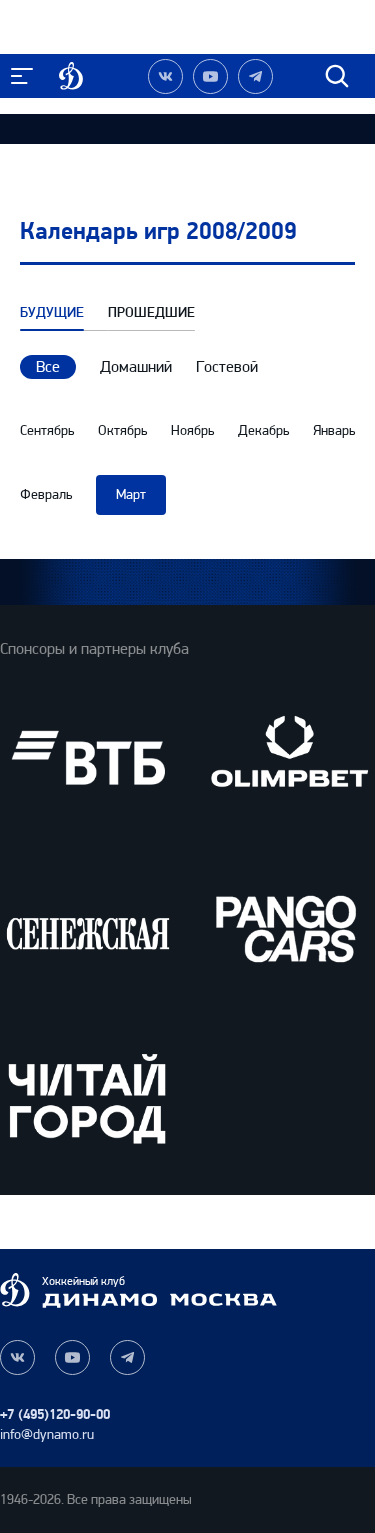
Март (131, 494)
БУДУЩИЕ (52, 313)
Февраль (46, 494)
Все (48, 366)
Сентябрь (47, 430)
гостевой (227, 366)
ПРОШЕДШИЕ (151, 313)
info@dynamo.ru (47, 1434)
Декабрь (263, 430)
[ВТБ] (88, 758)
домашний (136, 366)
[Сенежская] (88, 928)
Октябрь (122, 430)
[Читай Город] (88, 1098)
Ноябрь (192, 430)
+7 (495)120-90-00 (55, 1414)
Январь (334, 430)
